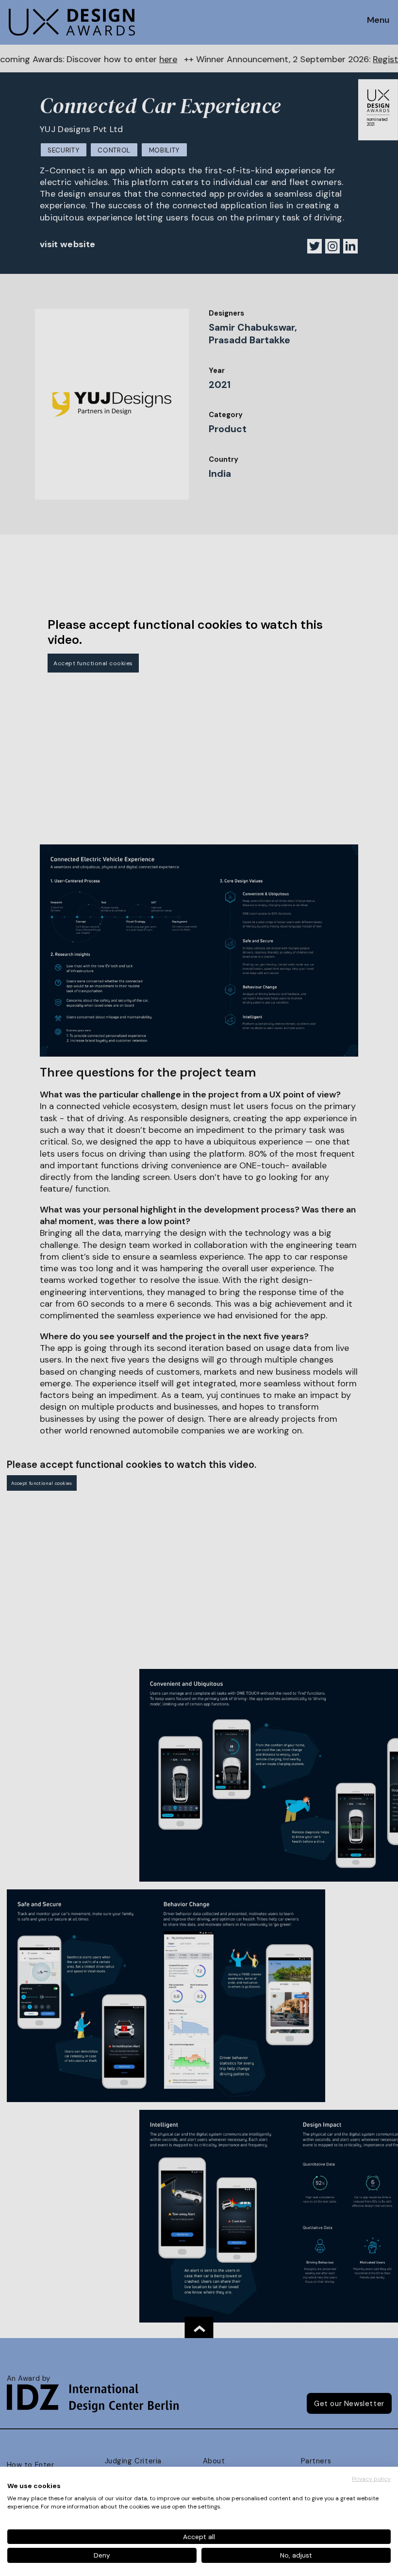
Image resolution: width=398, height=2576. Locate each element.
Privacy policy (371, 2479)
